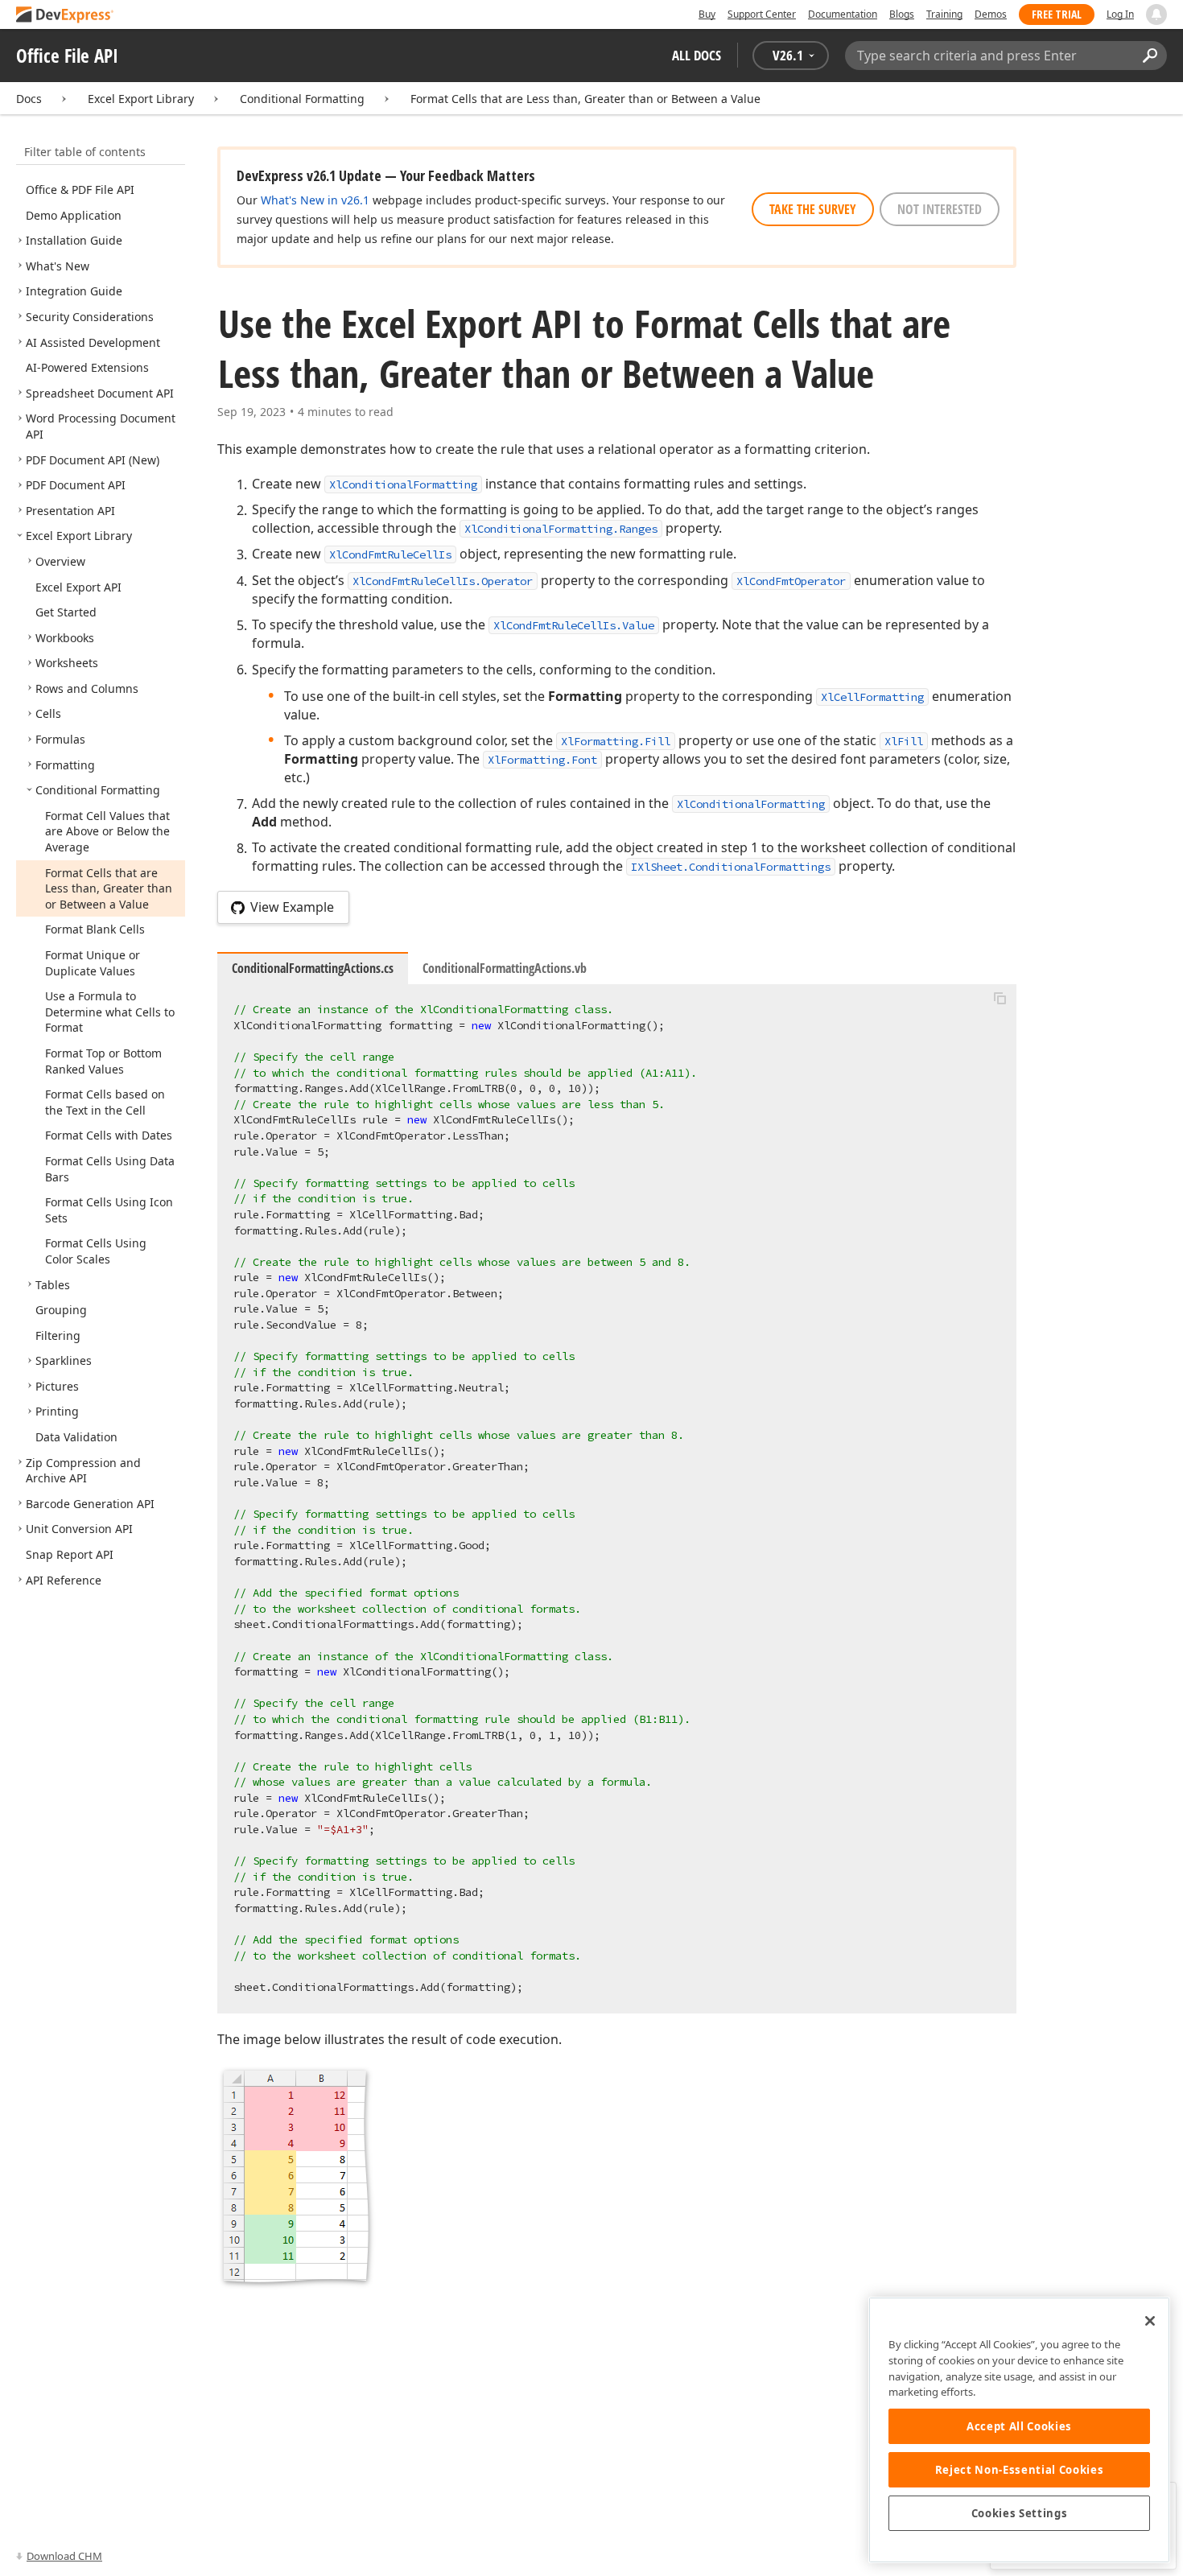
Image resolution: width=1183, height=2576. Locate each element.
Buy (707, 14)
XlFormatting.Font (542, 760)
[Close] (1150, 2321)
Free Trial (1057, 14)
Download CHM (64, 2556)
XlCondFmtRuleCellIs (390, 554)
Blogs (902, 14)
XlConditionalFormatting (403, 484)
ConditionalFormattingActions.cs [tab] (313, 968)
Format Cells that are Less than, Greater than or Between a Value (585, 99)
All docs (697, 55)
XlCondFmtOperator (791, 581)
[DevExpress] (65, 16)
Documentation (843, 14)
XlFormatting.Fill (616, 741)
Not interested (940, 209)
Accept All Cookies (1019, 2426)
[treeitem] (80, 190)
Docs (29, 99)
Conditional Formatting (302, 99)
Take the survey (813, 209)
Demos (991, 14)
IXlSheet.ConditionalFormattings (731, 867)
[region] (1019, 2430)
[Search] (1150, 56)
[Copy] (1000, 998)
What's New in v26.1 (315, 200)
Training (944, 14)
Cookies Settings (1020, 2513)
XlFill (904, 741)
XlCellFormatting (872, 697)
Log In (1120, 14)
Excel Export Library (141, 99)
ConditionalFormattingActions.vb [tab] (505, 968)
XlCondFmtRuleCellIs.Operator (443, 581)
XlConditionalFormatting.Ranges (561, 529)
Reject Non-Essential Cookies (1019, 2470)
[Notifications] (1156, 14)
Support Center (762, 14)
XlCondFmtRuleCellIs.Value (574, 625)
